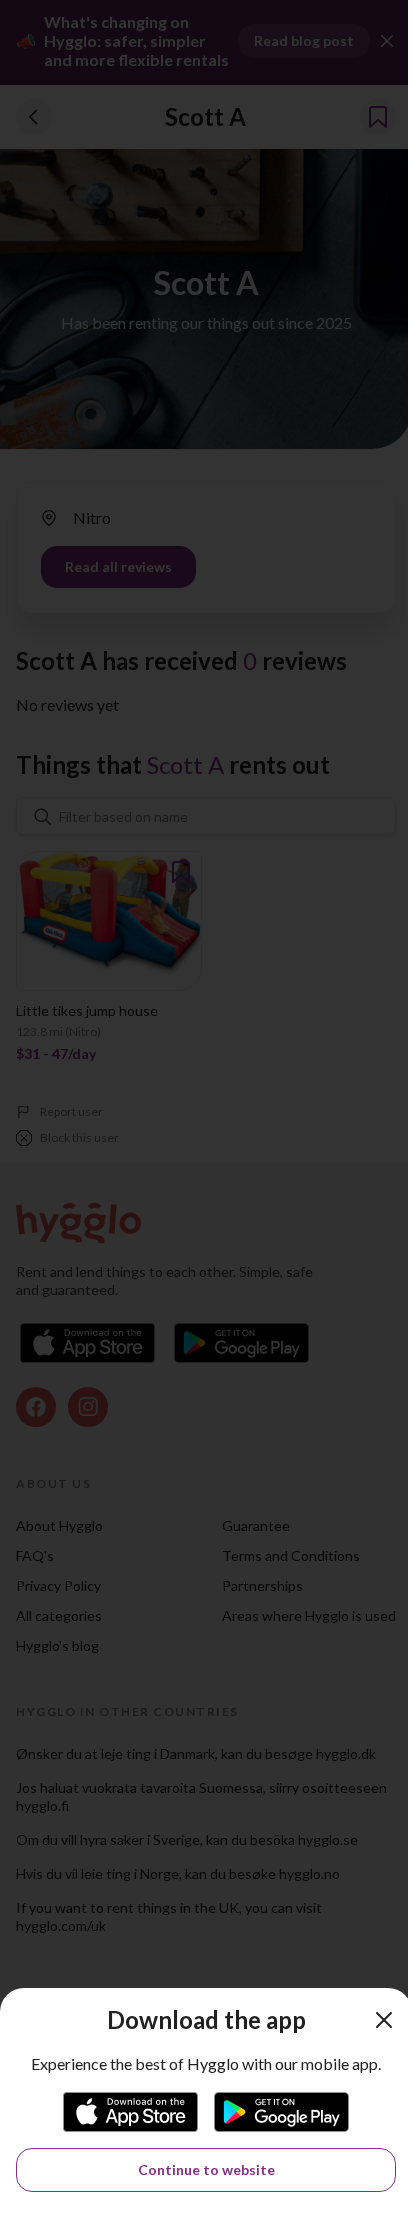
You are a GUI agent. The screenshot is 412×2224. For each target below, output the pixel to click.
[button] (384, 2020)
